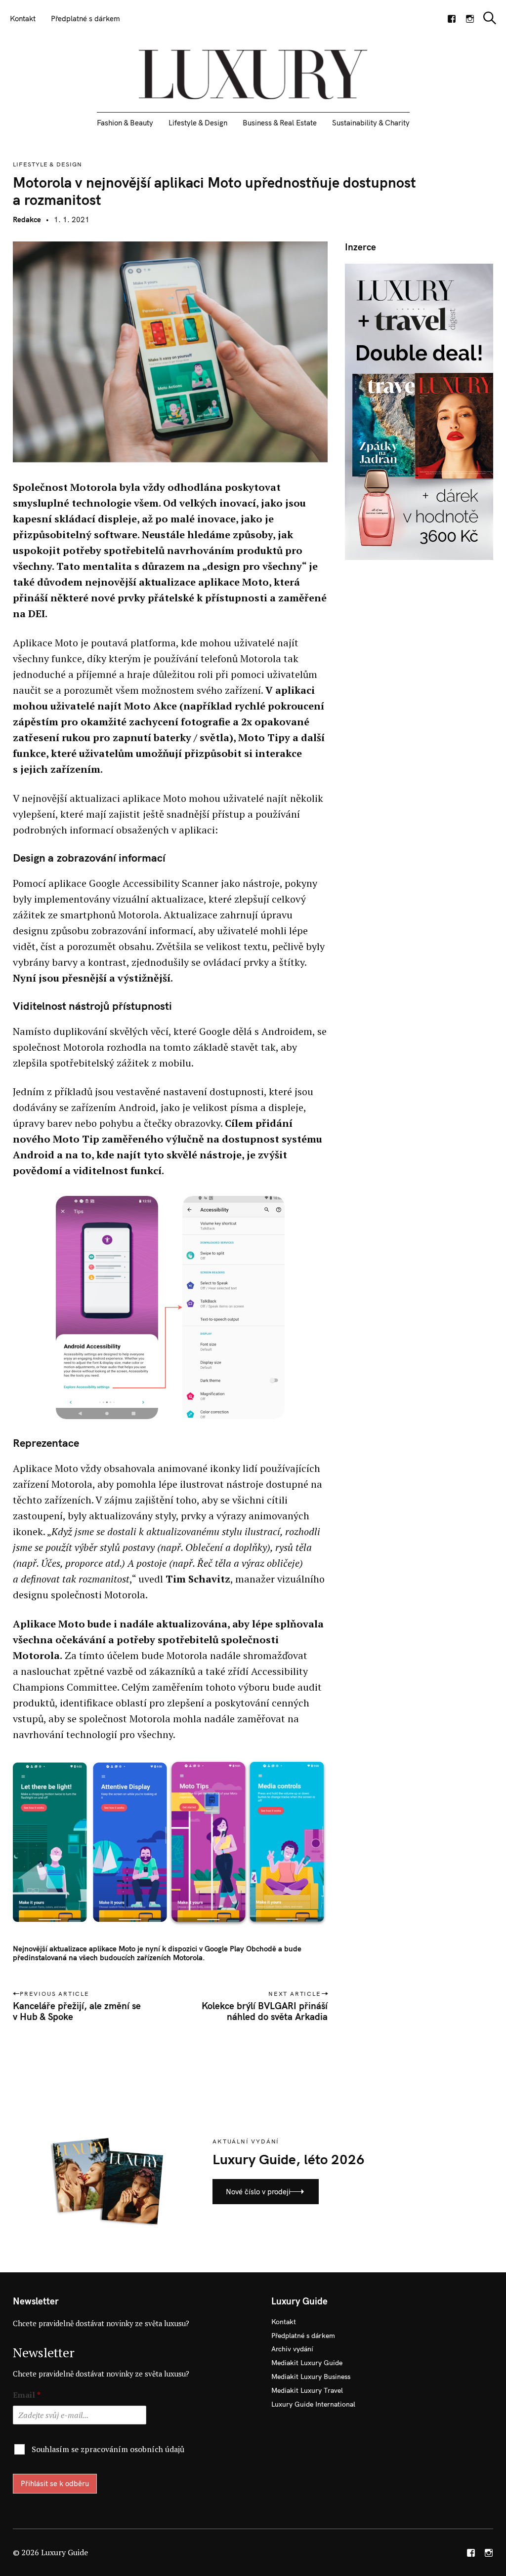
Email (27, 2395)
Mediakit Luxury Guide (307, 2363)
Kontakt (23, 19)
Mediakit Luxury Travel (307, 2390)
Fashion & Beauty (125, 123)
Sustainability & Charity (371, 123)
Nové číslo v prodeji (258, 2192)
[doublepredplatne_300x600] (419, 411)
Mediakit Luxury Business (311, 2377)
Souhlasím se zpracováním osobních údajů (108, 2449)
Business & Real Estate (280, 123)
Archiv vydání (292, 2349)
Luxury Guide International (313, 2404)
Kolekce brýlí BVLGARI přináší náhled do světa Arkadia (265, 2011)
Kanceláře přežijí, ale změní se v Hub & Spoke (77, 2011)
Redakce (27, 219)
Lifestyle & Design (198, 123)
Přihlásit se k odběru (55, 2483)
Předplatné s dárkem (85, 19)
